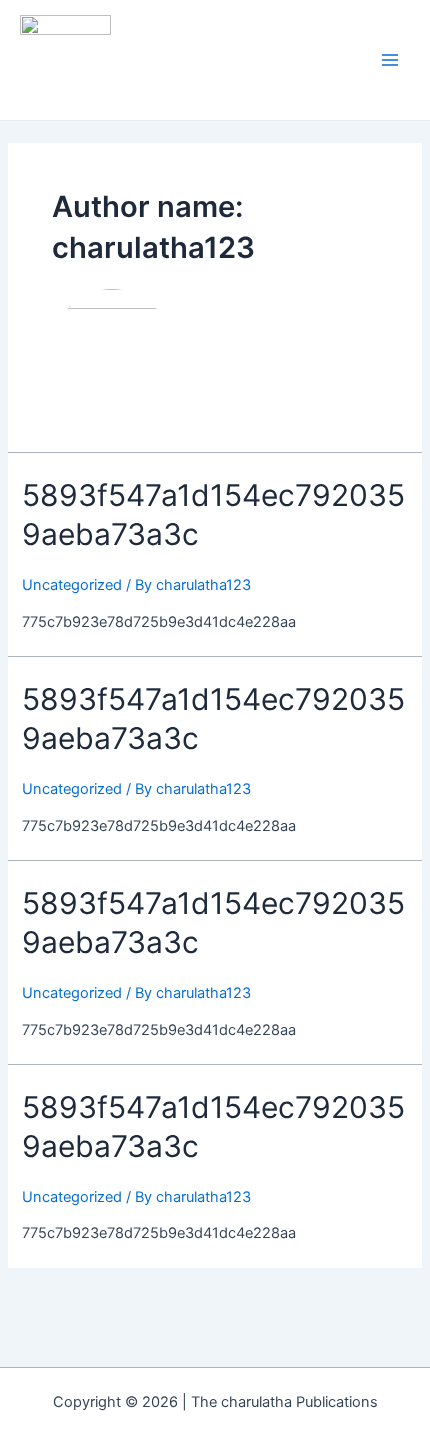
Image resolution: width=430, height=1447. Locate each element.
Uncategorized (72, 585)
